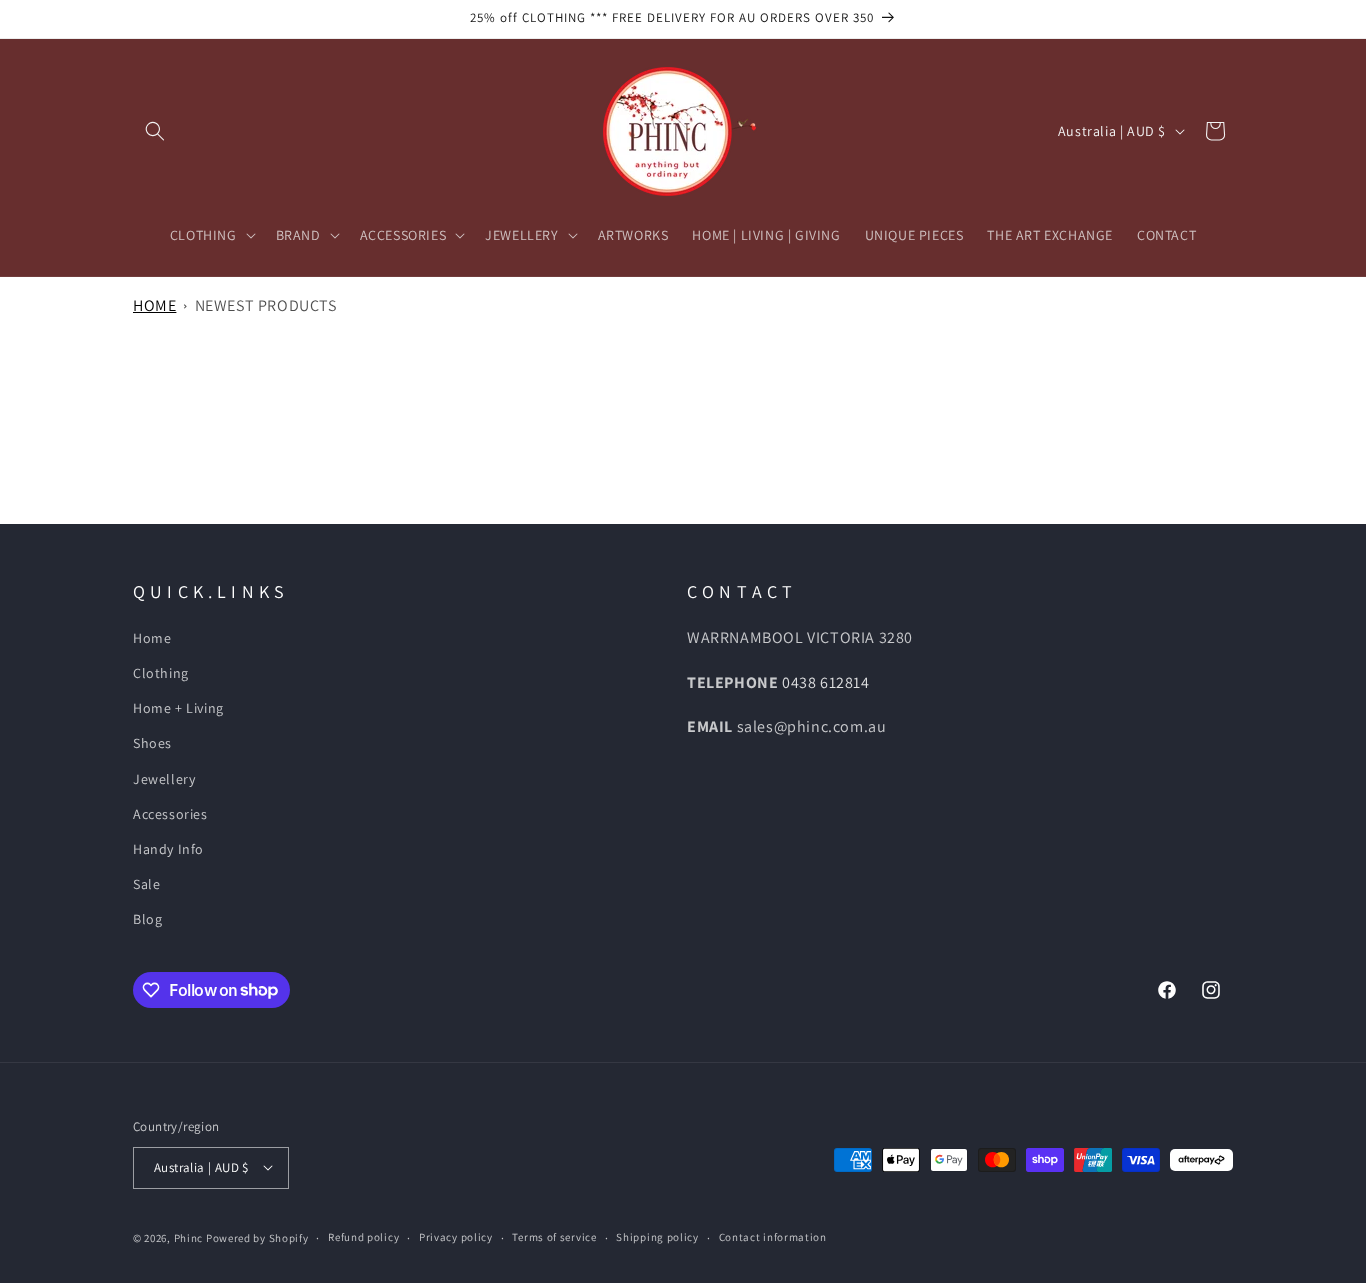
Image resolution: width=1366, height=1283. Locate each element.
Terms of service (554, 1237)
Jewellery (164, 779)
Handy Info (168, 849)
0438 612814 (826, 682)
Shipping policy (657, 1237)
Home (154, 305)
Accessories (170, 814)
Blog (147, 919)
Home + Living (178, 708)
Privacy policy (456, 1237)
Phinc (190, 1237)
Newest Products (266, 305)
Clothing (161, 673)
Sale (146, 884)
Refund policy (363, 1237)
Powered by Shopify (257, 1237)
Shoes (152, 743)
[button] (155, 131)
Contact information (773, 1237)
